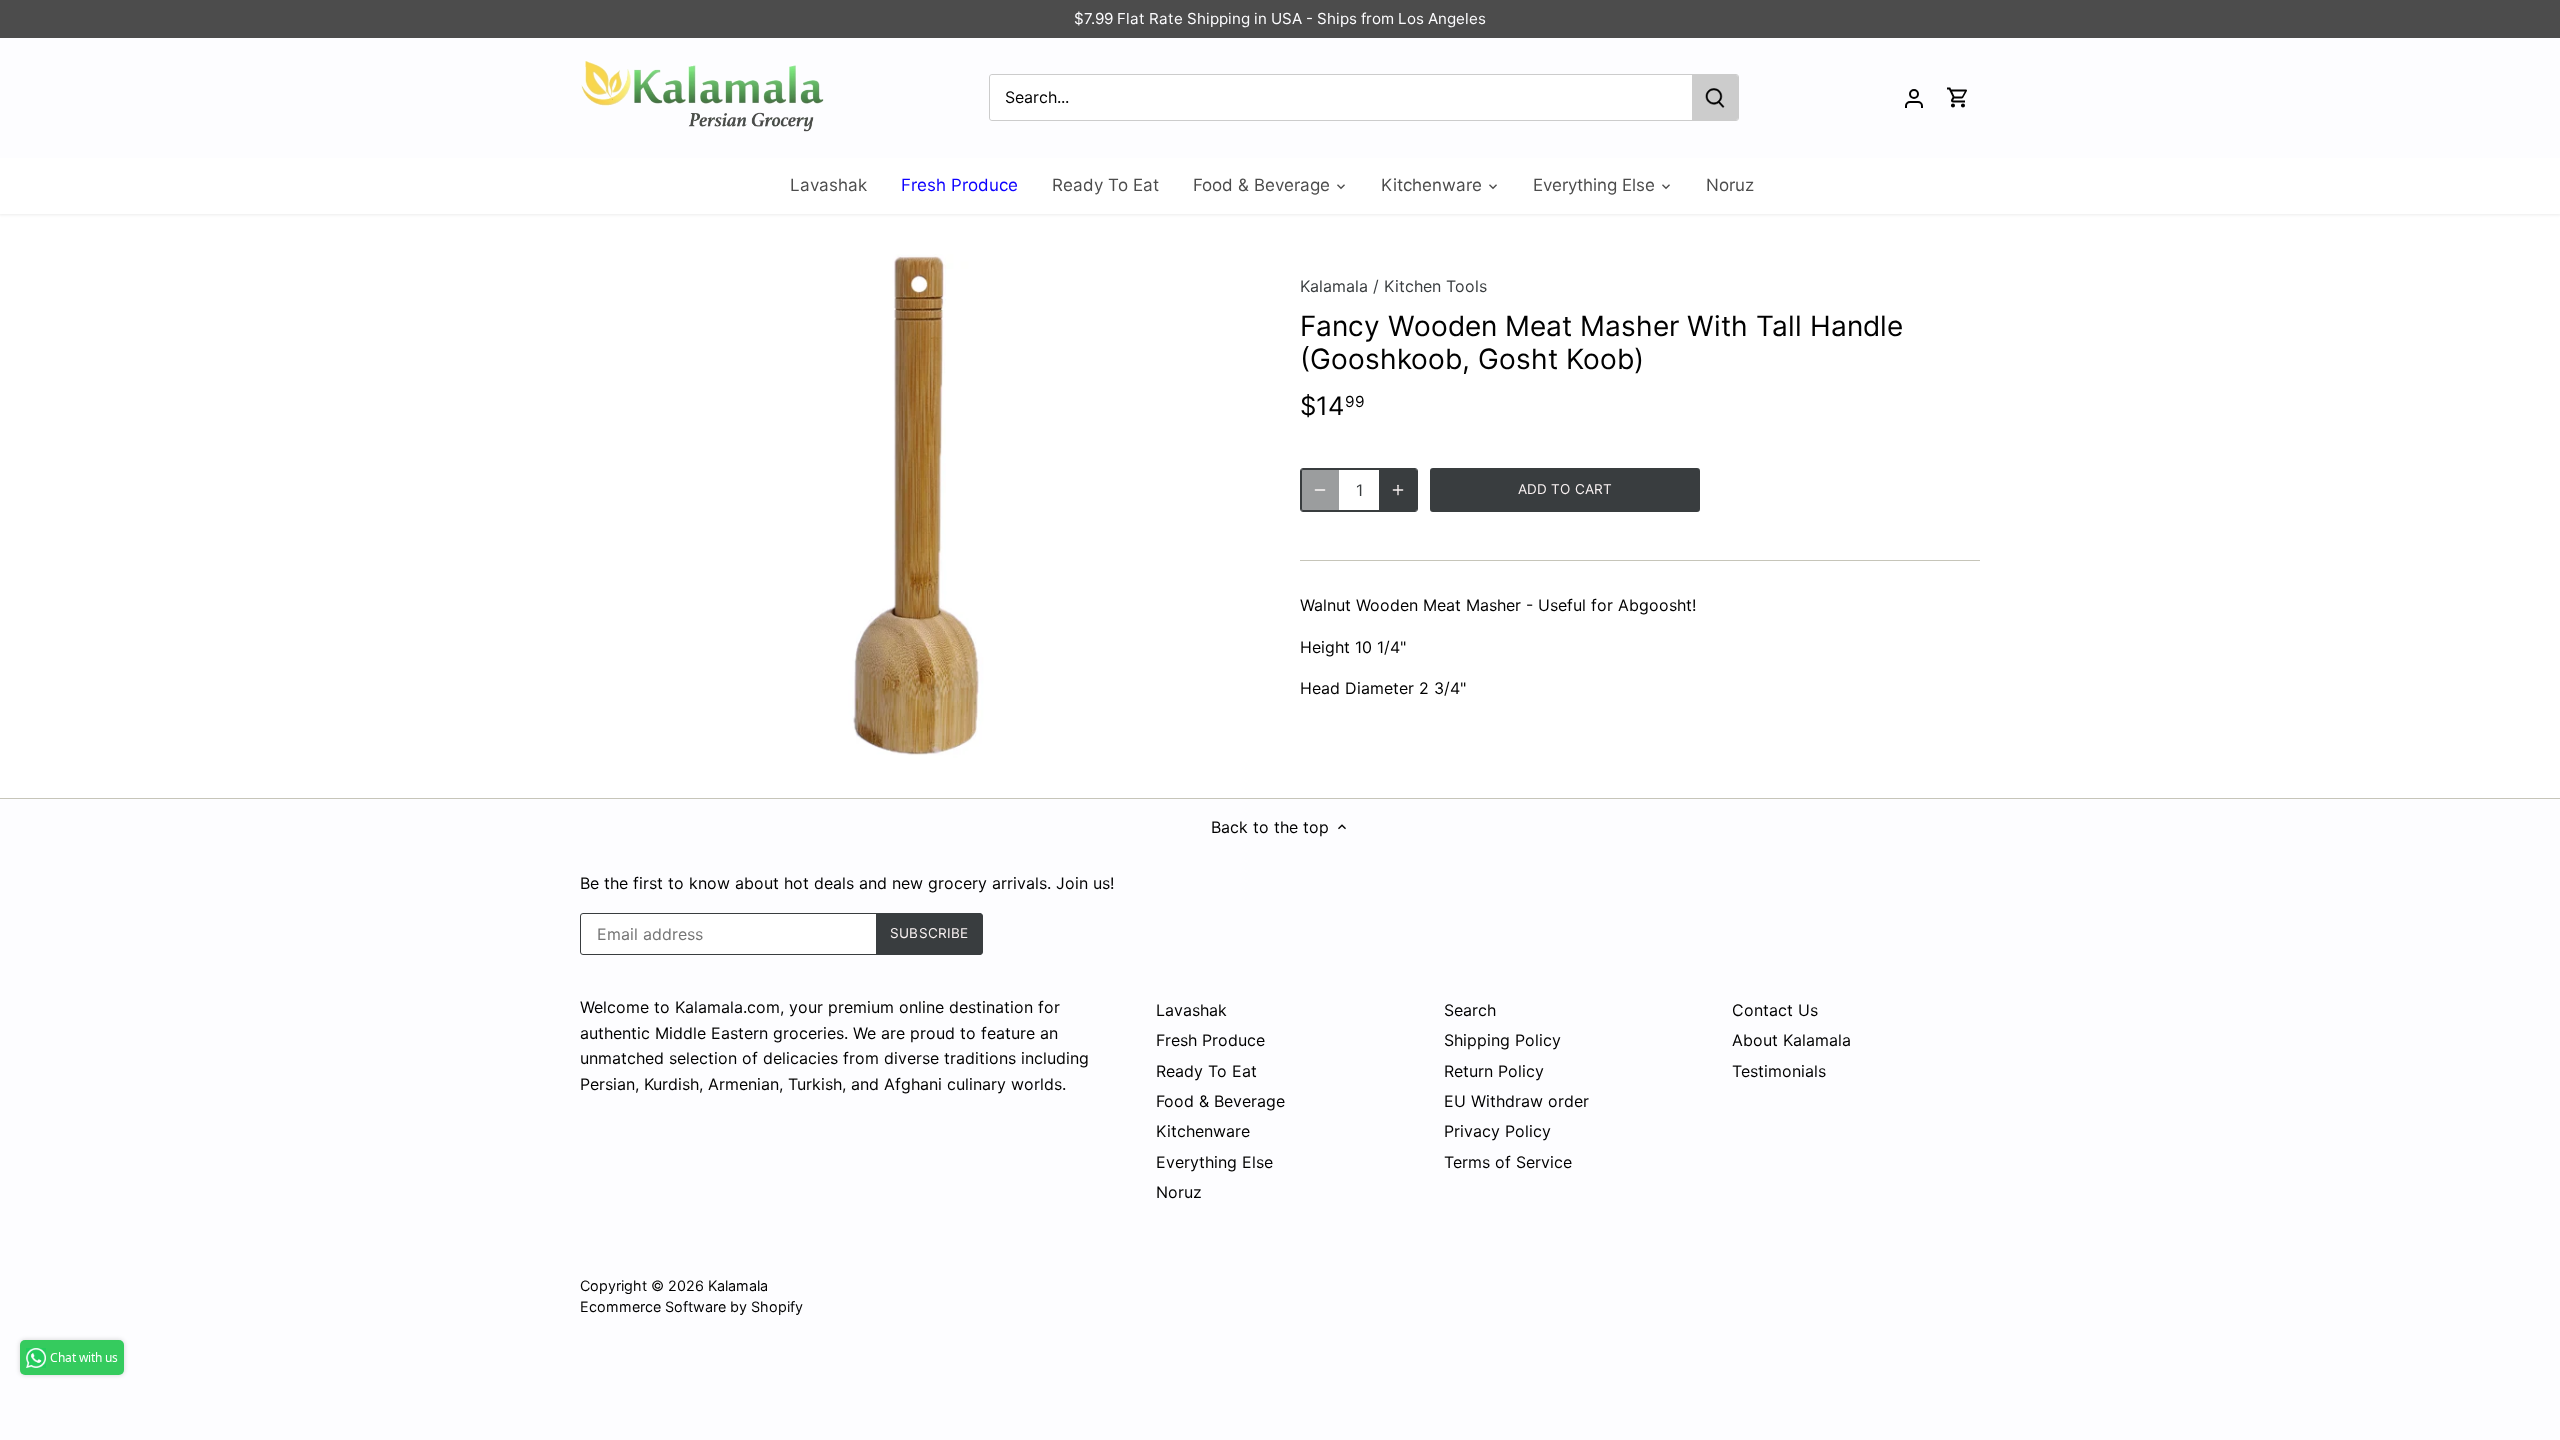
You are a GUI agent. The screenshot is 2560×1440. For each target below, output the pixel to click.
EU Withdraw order (1516, 1101)
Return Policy (1494, 1071)
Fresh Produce (1210, 1040)
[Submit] (1715, 97)
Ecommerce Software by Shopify (691, 1306)
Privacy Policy (1497, 1131)
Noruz (1179, 1192)
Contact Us (1775, 1010)
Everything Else (1214, 1162)
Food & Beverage (1220, 1101)
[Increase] (1398, 490)
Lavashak (1191, 1010)
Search (1470, 1010)
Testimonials (1779, 1071)
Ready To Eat (1206, 1071)
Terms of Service (1508, 1162)
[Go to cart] (1958, 97)
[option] (916, 506)
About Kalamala (1791, 1040)
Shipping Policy (1502, 1040)
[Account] (1914, 97)
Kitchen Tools (1435, 286)
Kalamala (1334, 286)
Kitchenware (1203, 1131)
